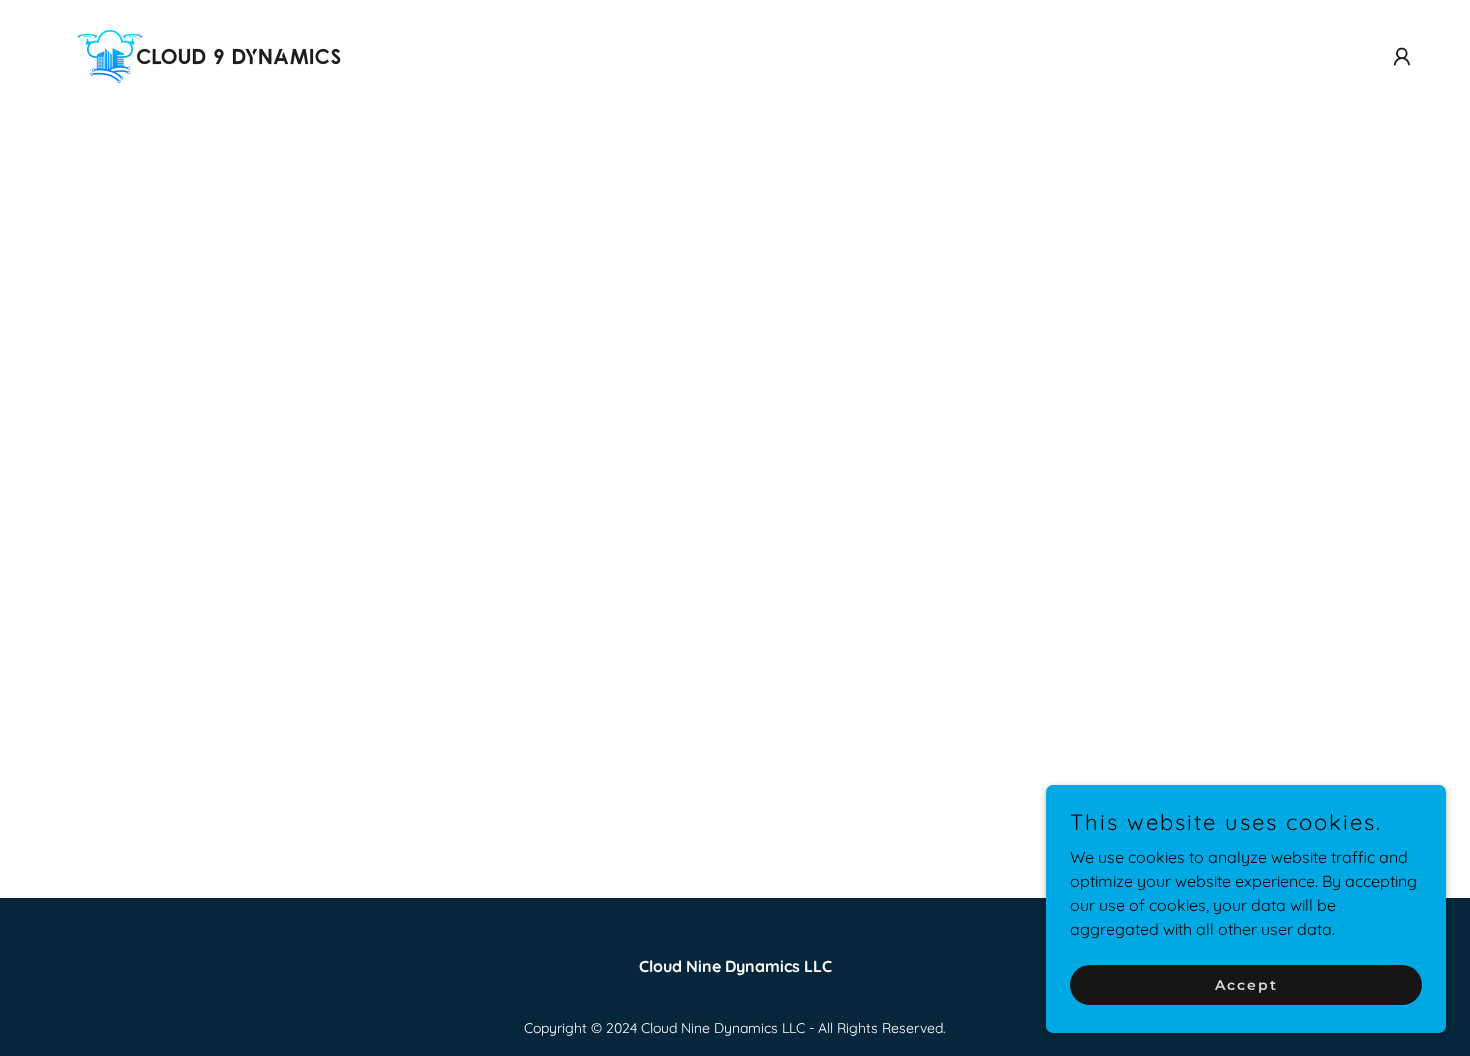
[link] (209, 55)
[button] (1402, 57)
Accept (1246, 984)
